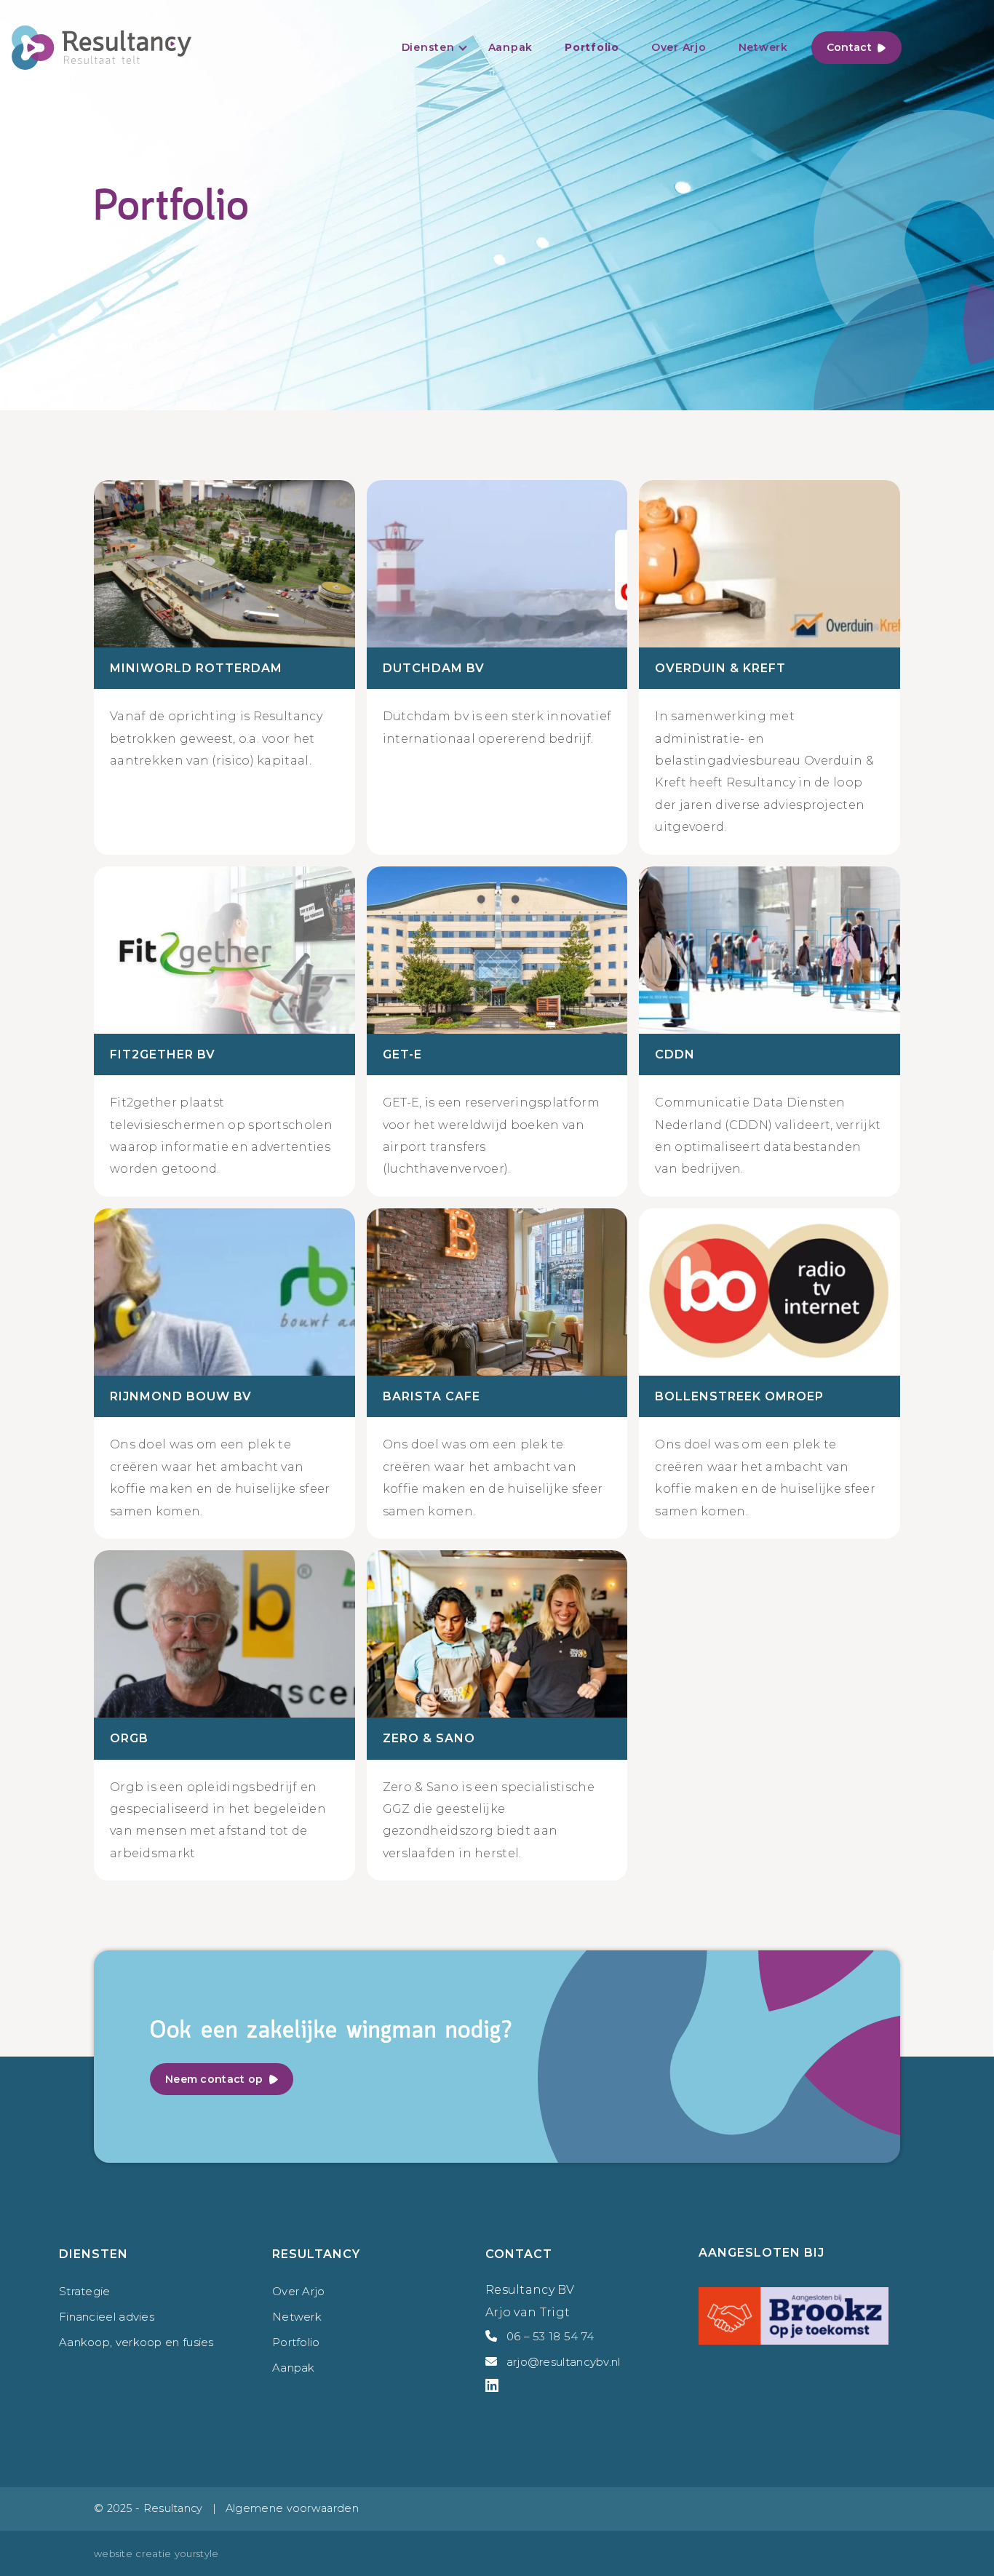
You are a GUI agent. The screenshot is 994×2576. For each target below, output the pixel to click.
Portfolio (592, 47)
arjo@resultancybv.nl (564, 2362)
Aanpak (511, 47)
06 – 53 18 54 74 (550, 2336)
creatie (153, 2553)
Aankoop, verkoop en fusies (136, 2342)
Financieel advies (107, 2317)
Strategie (85, 2291)
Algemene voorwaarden (292, 2508)
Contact (849, 47)
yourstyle (197, 2553)
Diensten (428, 47)
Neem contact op (214, 2079)
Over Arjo (679, 47)
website (113, 2553)
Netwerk (763, 47)
